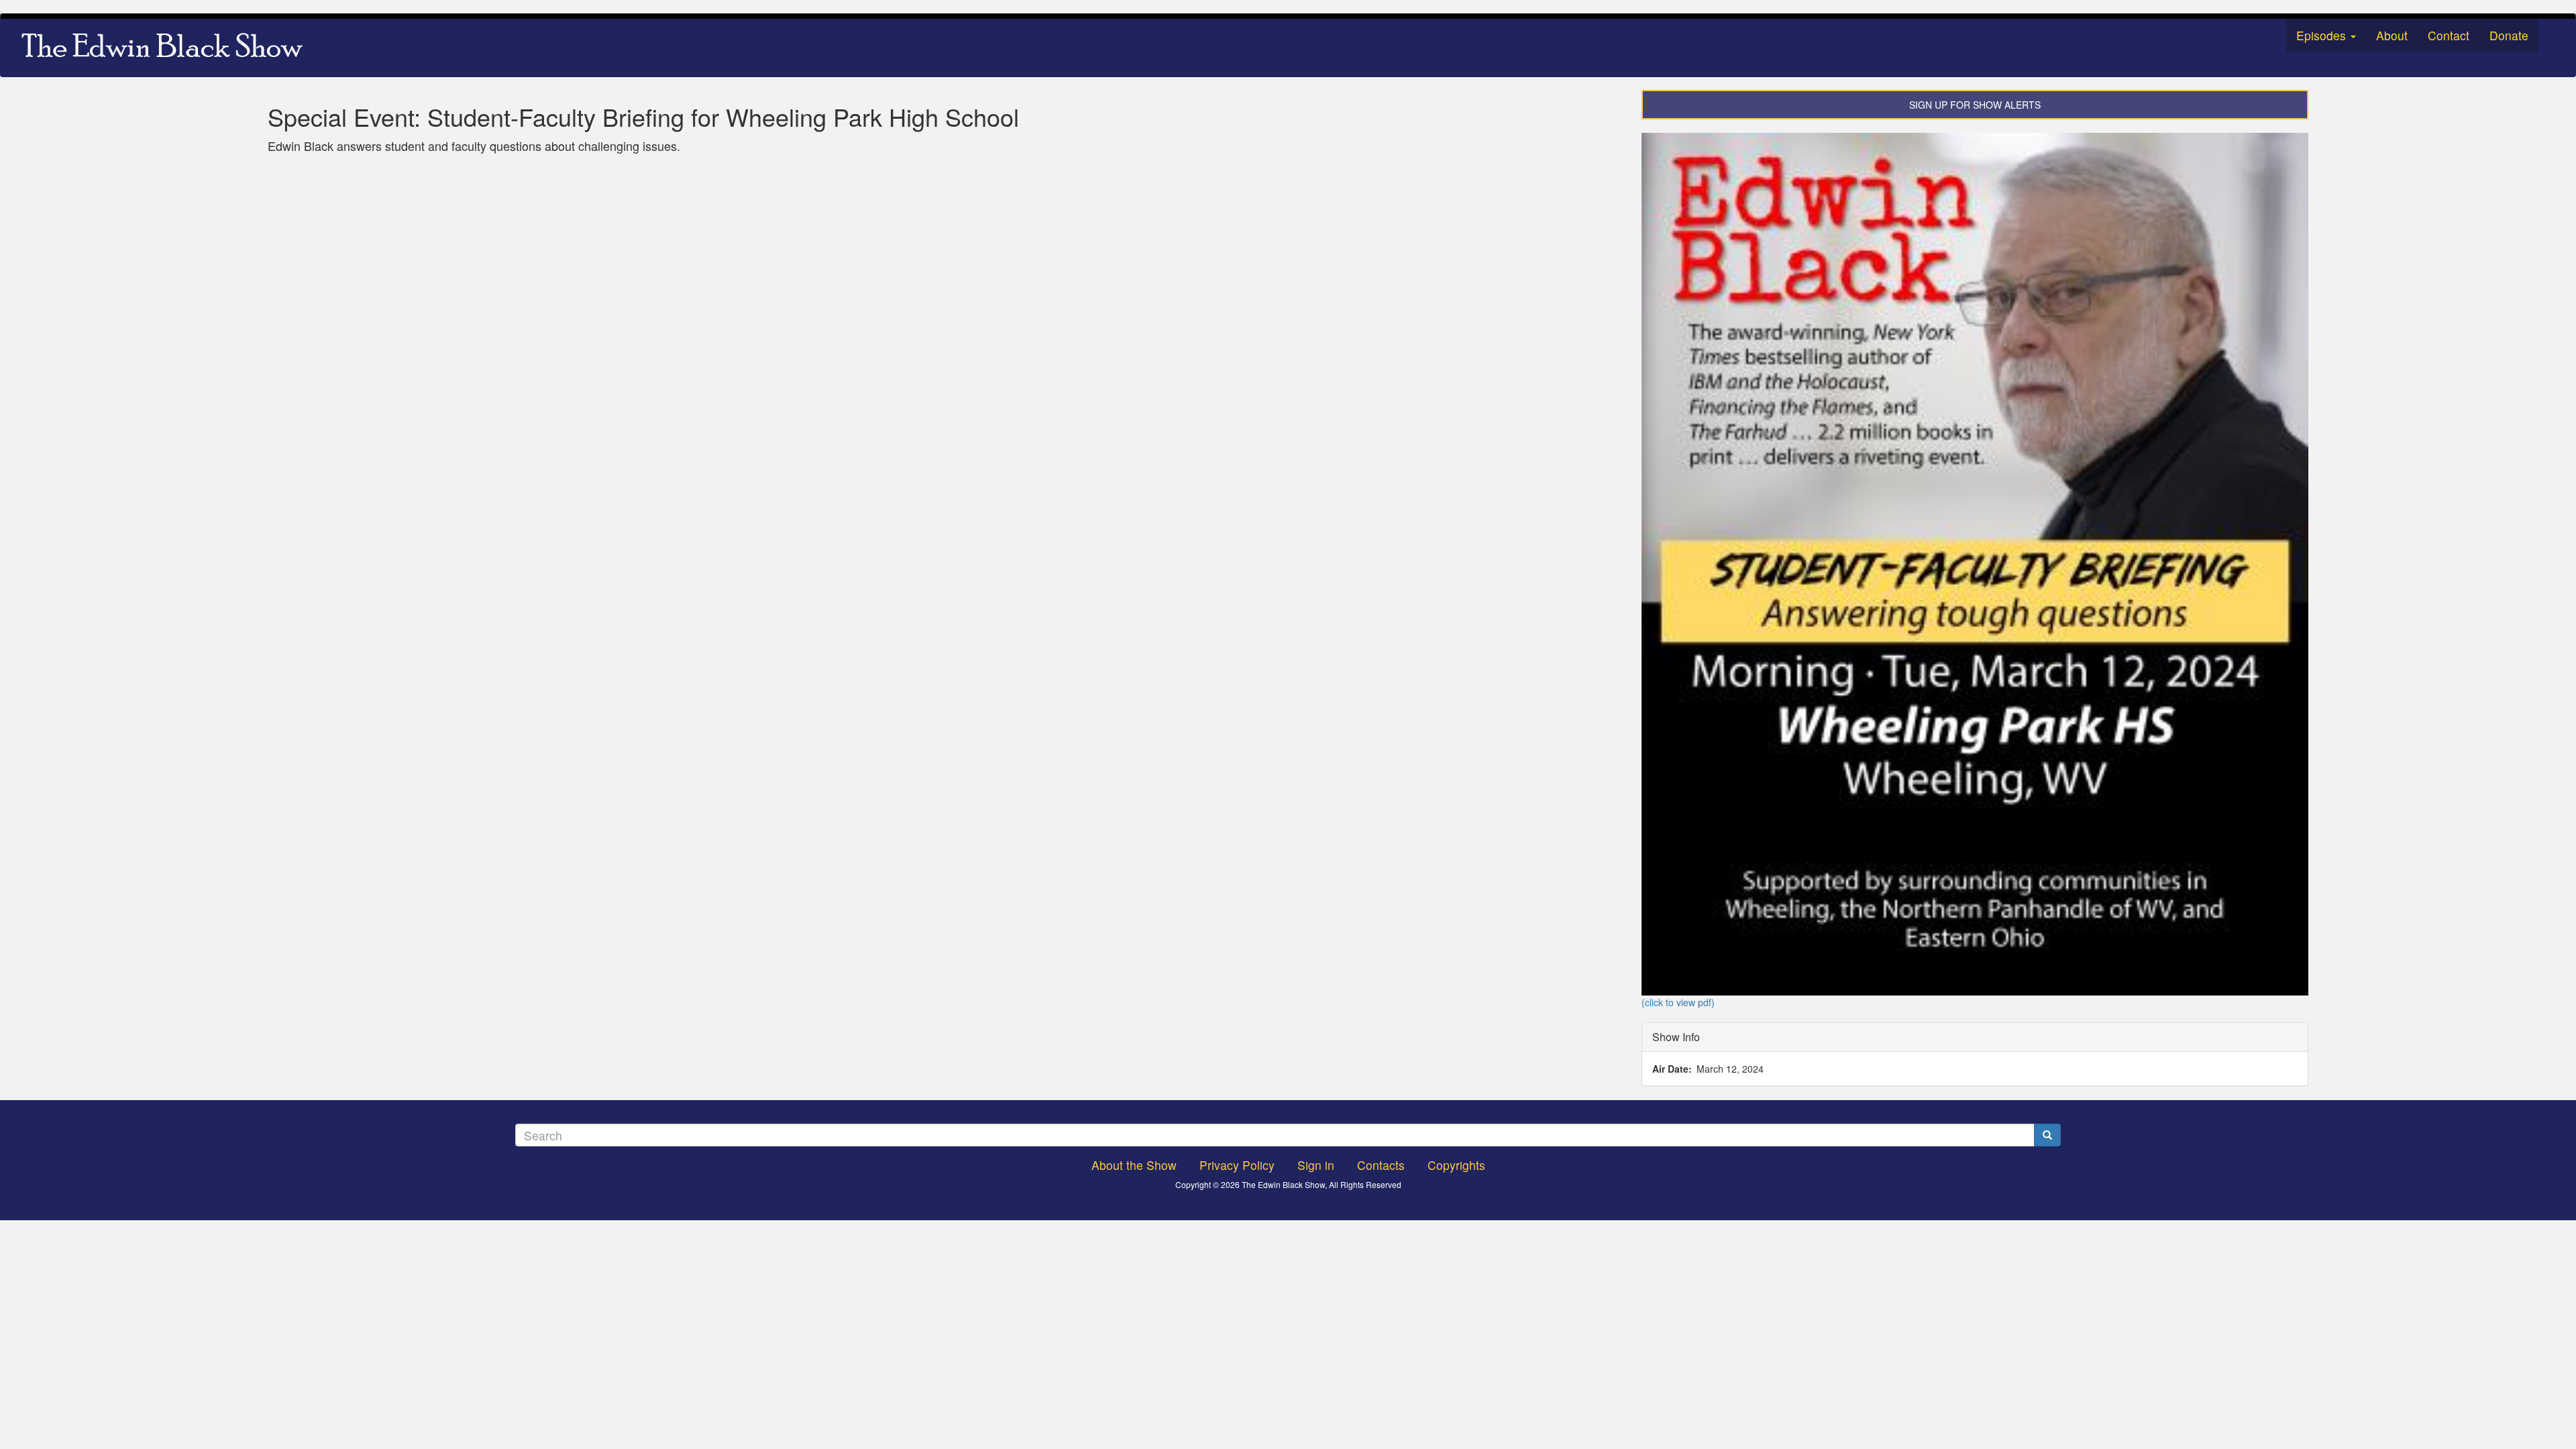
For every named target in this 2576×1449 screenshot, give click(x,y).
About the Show (1134, 1165)
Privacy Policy (1237, 1165)
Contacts (1381, 1165)
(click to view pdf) (1678, 1002)
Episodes (2323, 35)
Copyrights (1456, 1165)
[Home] (167, 48)
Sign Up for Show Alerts (1975, 105)
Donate (2509, 35)
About (2392, 35)
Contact (2449, 35)
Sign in (1316, 1165)
